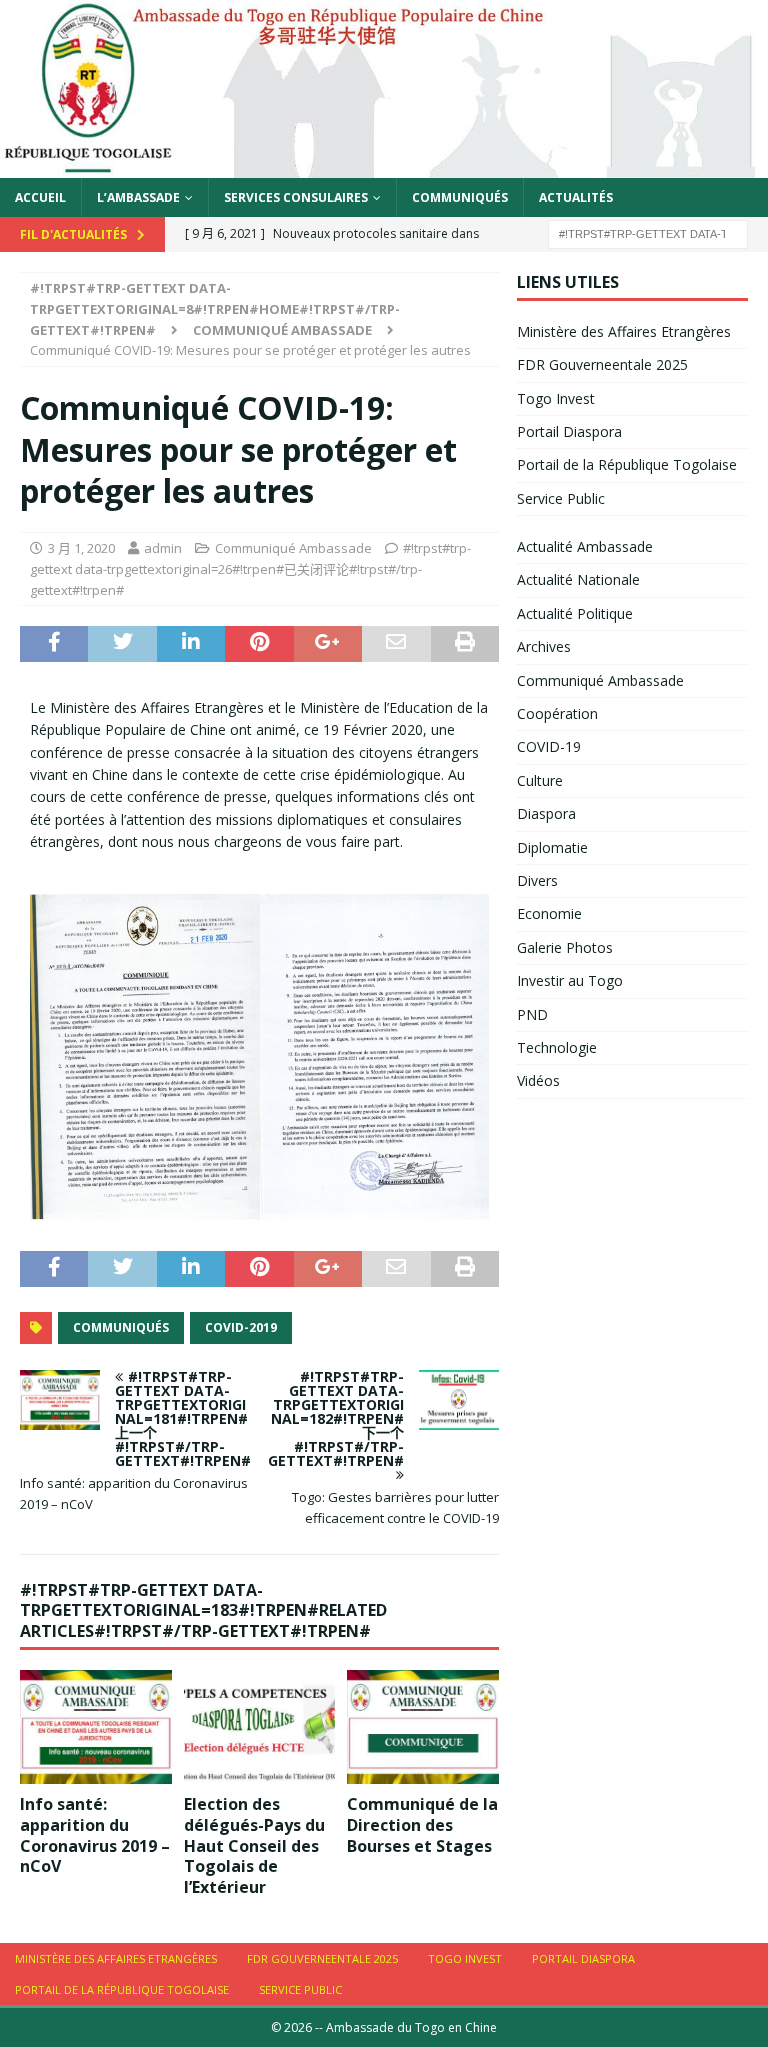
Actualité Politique (575, 613)
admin (163, 548)
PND (532, 1014)
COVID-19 (549, 746)
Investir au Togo (570, 980)
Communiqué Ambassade (293, 548)
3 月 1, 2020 (81, 548)
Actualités (576, 197)
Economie (549, 913)
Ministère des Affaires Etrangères (624, 331)
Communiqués (460, 197)
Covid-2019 (241, 1327)
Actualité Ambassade (585, 546)
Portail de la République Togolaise (627, 464)
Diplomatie (552, 847)
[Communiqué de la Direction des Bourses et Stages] (423, 1727)
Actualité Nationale (578, 579)
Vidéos (538, 1080)
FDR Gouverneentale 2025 (602, 364)
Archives (544, 646)
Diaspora (546, 813)
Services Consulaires (296, 197)
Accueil (40, 197)
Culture (540, 780)
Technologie (557, 1047)
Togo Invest (556, 398)
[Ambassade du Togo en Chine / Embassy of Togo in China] (384, 165)
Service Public (561, 498)
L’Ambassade (138, 197)
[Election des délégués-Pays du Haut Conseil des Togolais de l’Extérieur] (260, 1727)
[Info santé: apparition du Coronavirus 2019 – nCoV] (96, 1727)
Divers (537, 880)
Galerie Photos (565, 947)
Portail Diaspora (569, 431)
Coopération (557, 713)
